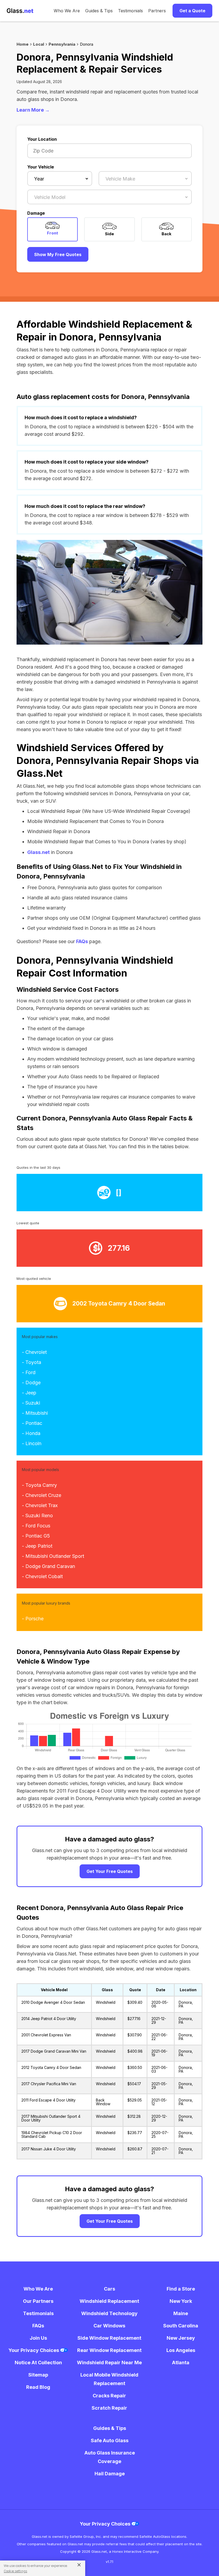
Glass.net (38, 852)
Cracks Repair (109, 2396)
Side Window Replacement (109, 2338)
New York (181, 2301)
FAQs (82, 941)
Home (23, 44)
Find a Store (181, 2289)
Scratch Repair (109, 2408)
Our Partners (38, 2301)
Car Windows (109, 2326)
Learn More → (33, 110)
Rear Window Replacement (109, 2350)
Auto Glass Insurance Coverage (110, 2457)
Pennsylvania (62, 44)
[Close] (77, 2565)
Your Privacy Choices (34, 2350)
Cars (109, 2289)
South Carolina (181, 2326)
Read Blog (38, 2387)
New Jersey (181, 2338)
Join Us (38, 2338)
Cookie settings (15, 2571)
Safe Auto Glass (110, 2440)
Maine (181, 2313)
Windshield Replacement (109, 2301)
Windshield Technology (109, 2313)
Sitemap (38, 2375)
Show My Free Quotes (58, 254)
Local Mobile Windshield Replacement (109, 2379)
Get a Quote (192, 11)
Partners (157, 11)
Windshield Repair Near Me (109, 2363)
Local (39, 44)
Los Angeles (181, 2350)
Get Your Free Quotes (110, 1871)
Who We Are (67, 11)
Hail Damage (110, 2474)
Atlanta (181, 2363)
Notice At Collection (38, 2363)
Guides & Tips (99, 11)
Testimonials (130, 11)
